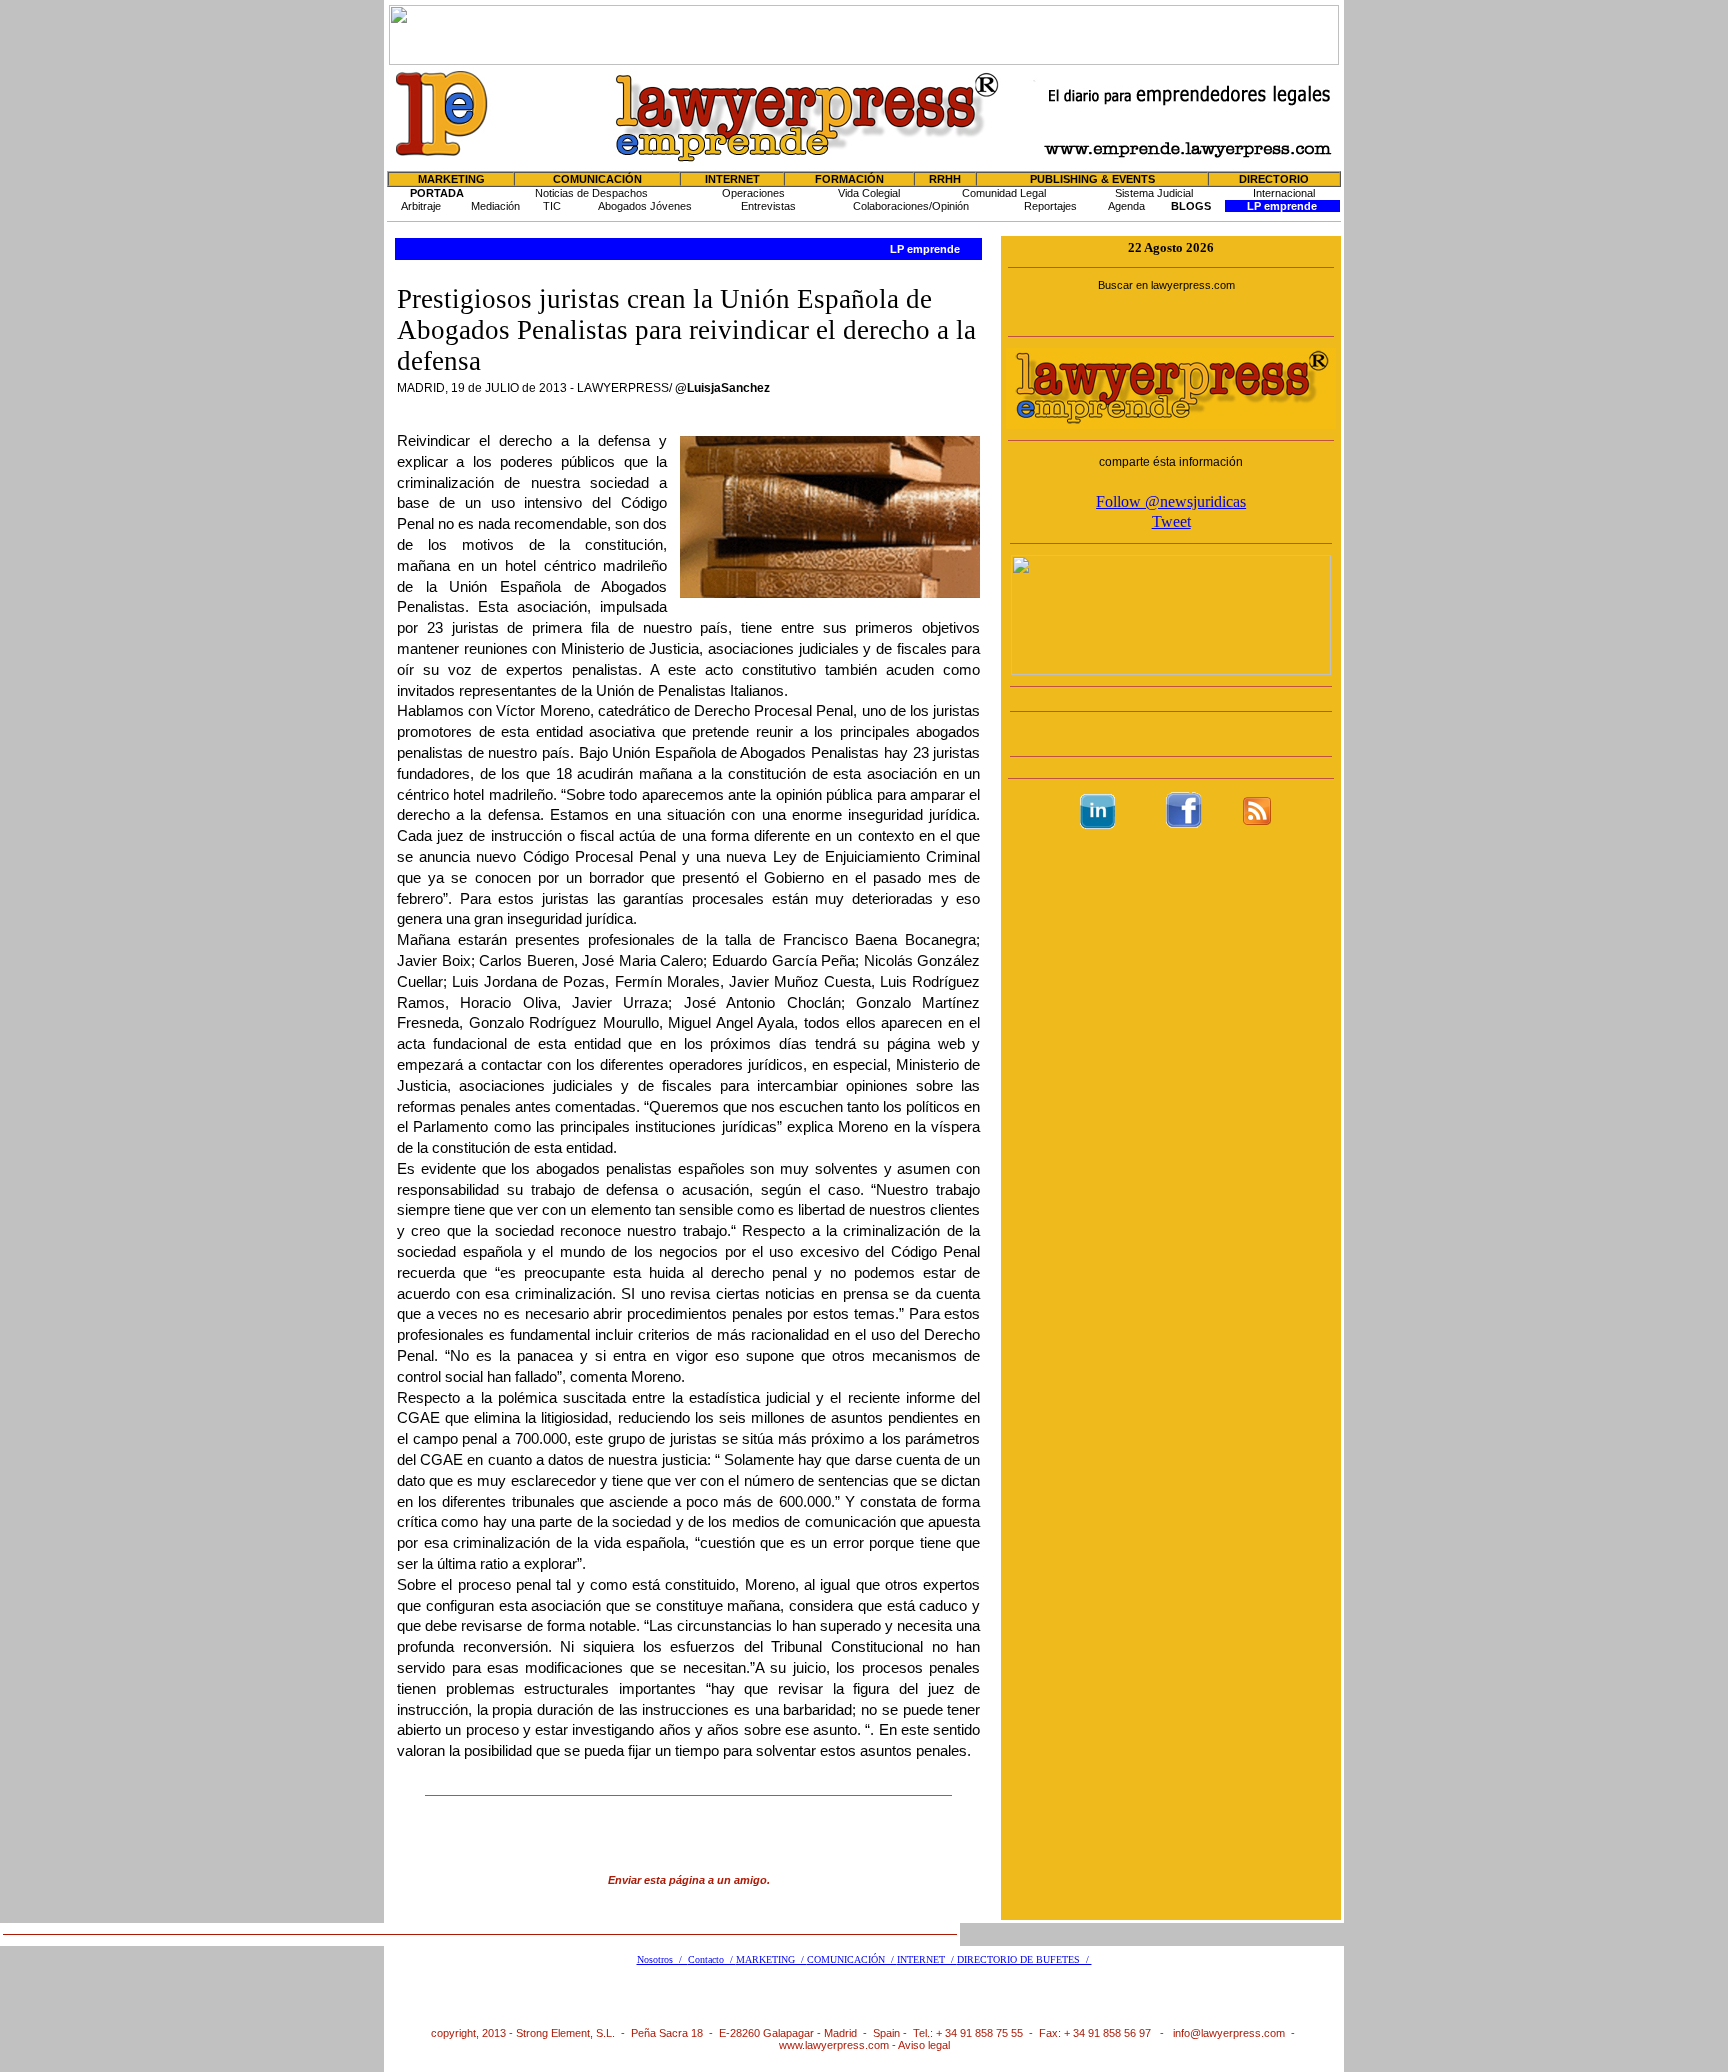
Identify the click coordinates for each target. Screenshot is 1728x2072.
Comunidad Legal (1004, 193)
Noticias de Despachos (591, 193)
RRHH (945, 179)
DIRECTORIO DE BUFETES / (1024, 1959)
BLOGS (1191, 206)
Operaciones (753, 193)
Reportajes (1050, 206)
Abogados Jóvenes (645, 206)
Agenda (1126, 206)
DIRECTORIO (1274, 179)
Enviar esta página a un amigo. (689, 1880)
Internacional (1284, 193)
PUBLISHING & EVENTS (1092, 179)
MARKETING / (771, 1959)
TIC (552, 206)
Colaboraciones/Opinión (911, 206)
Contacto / (712, 1959)
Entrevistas (768, 206)
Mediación (495, 206)
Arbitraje (421, 206)
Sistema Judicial (1154, 193)
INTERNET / (927, 1959)
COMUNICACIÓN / (852, 1959)
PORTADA (437, 193)
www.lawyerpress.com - (838, 2045)
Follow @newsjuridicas (1171, 501)
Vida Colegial (869, 193)
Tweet (1171, 521)
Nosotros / (662, 1959)
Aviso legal (924, 2045)
